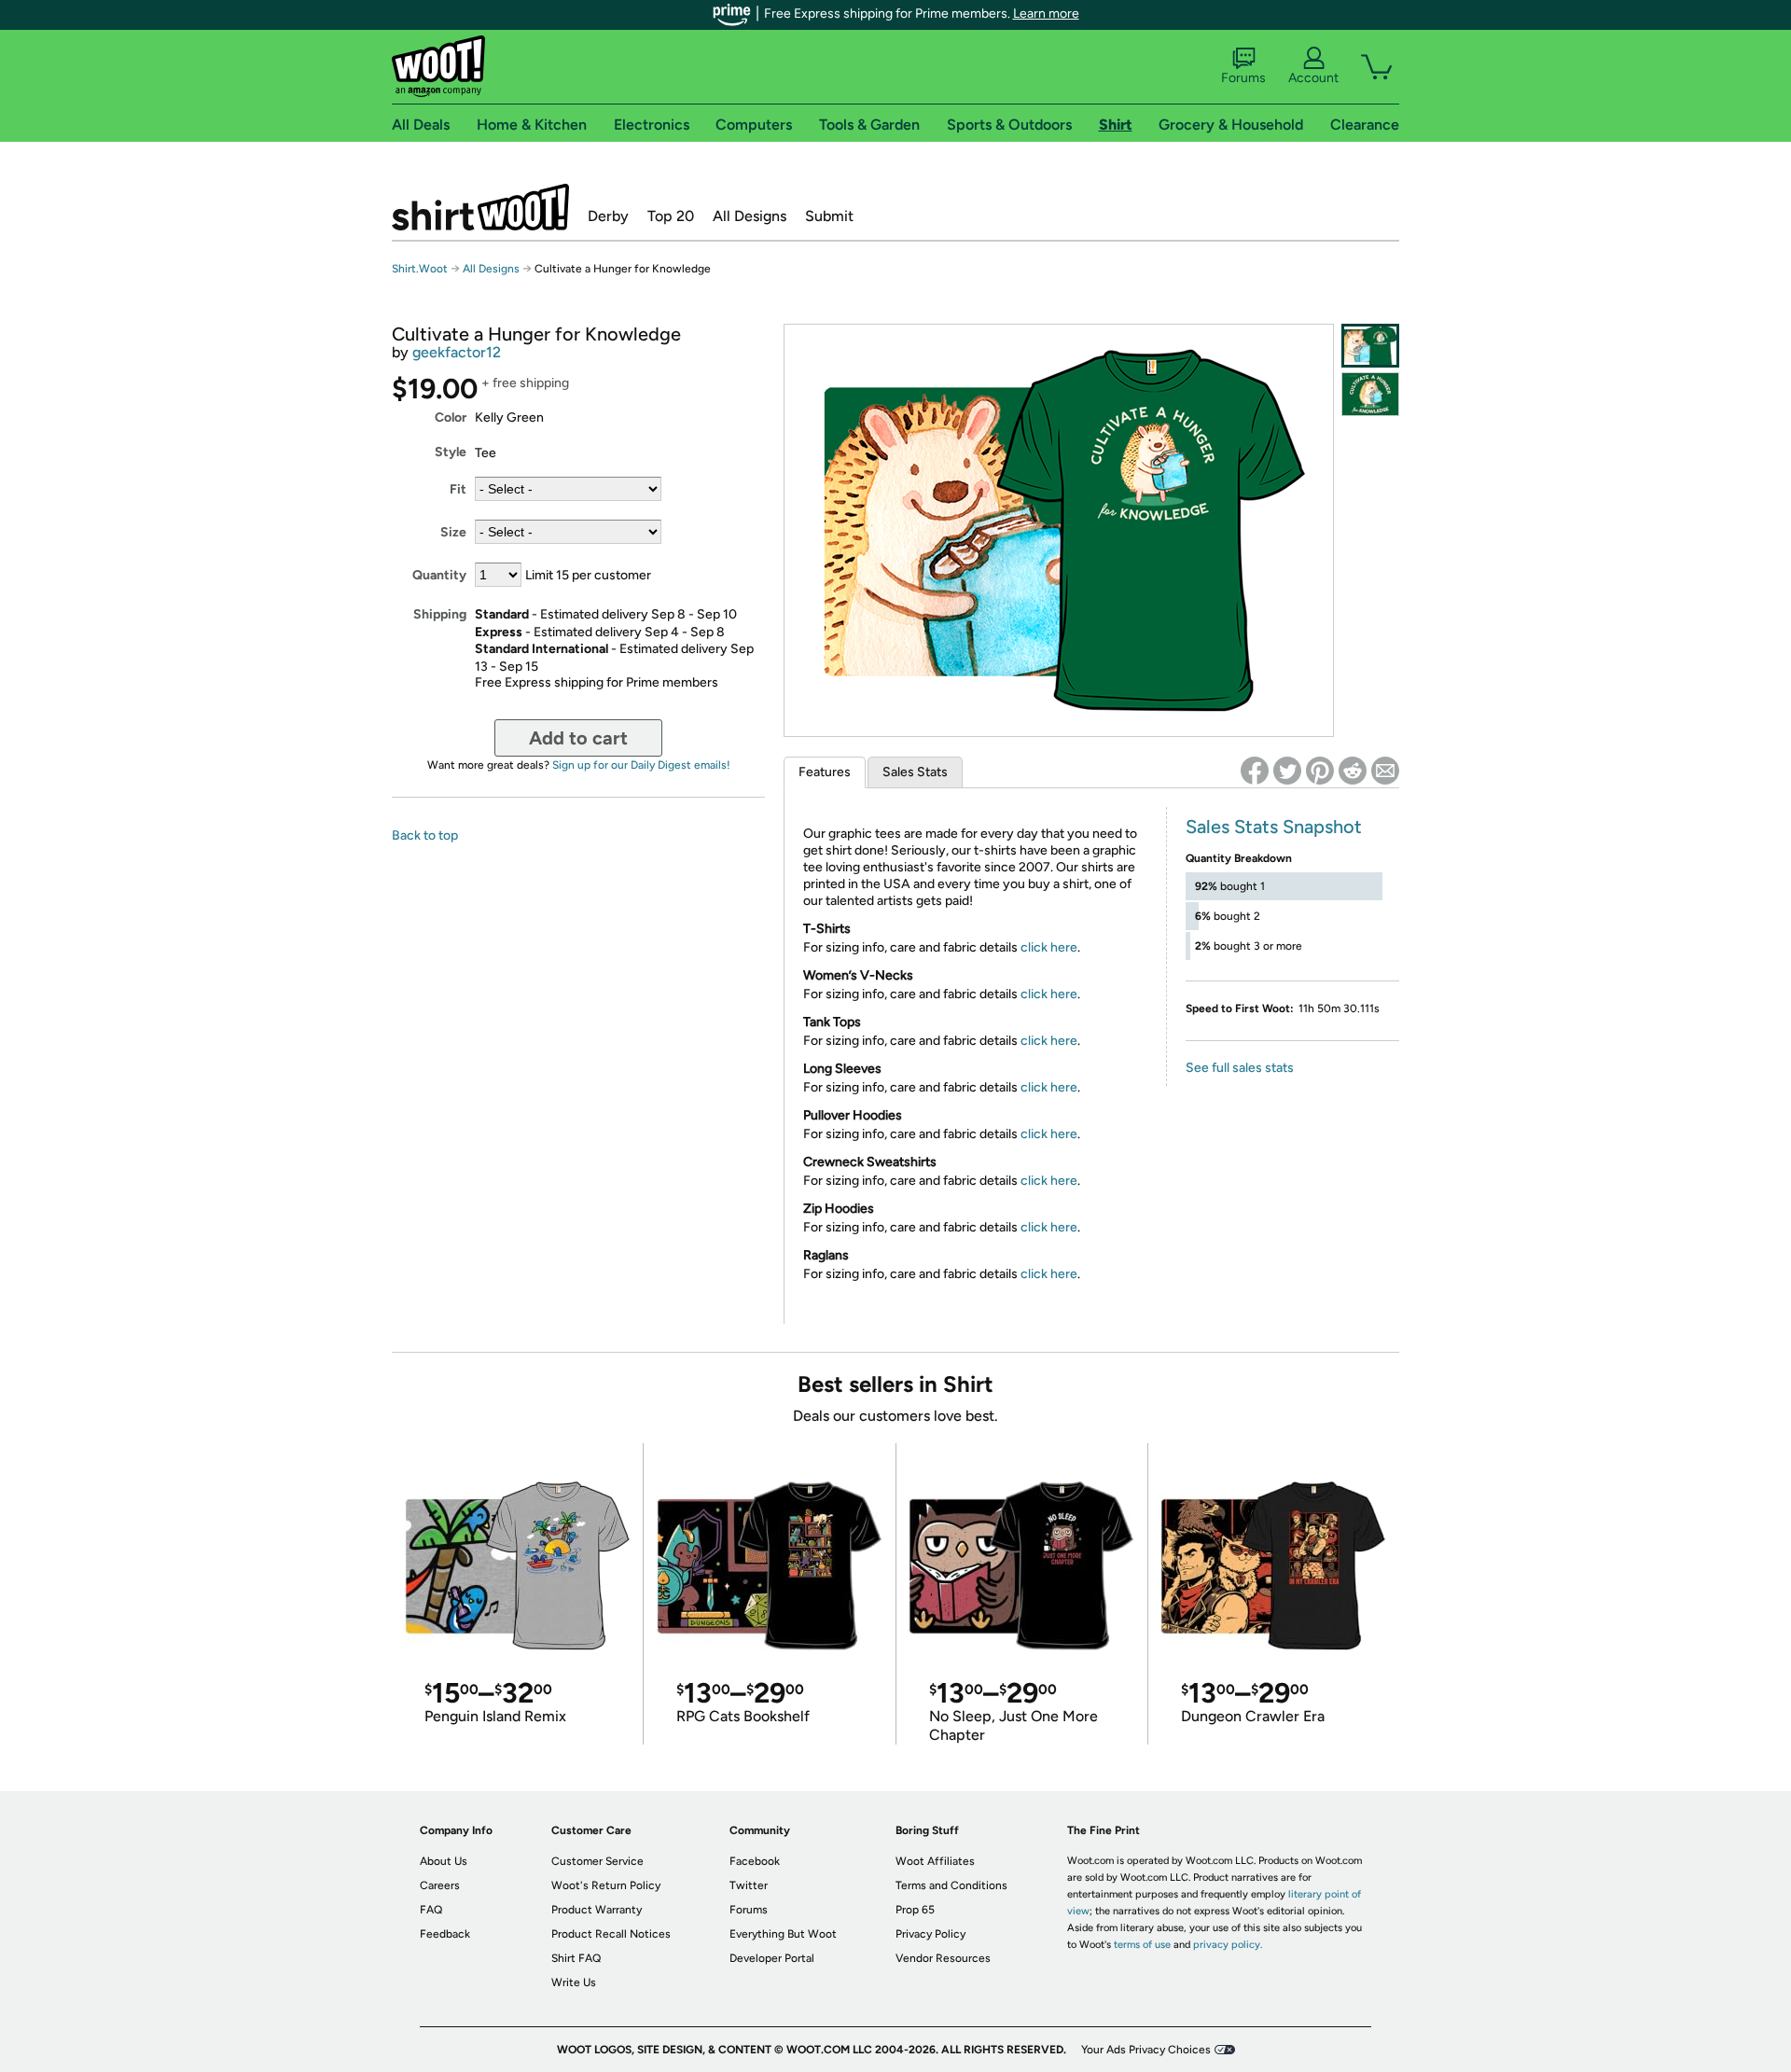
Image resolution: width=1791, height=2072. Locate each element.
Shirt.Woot (480, 207)
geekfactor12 (457, 352)
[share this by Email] (1385, 771)
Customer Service (597, 1861)
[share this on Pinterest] (1320, 771)
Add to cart (578, 738)
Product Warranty (597, 1910)
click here (1049, 947)
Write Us (574, 1982)
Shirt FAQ (576, 1958)
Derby (608, 216)
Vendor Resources (943, 1958)
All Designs (750, 216)
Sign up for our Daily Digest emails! (641, 765)
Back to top (425, 835)
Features (825, 772)
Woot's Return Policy (606, 1885)
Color (451, 417)
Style (451, 452)
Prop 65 (915, 1910)
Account (1313, 78)
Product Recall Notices (611, 1934)
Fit (458, 489)
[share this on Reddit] (1353, 771)
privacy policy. (1228, 1945)
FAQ (431, 1910)
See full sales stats (1240, 1068)
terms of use (1142, 1945)
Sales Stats (915, 772)
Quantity (439, 575)
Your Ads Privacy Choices (1146, 2050)
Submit (829, 216)
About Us (444, 1861)
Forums (1243, 78)
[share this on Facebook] (1255, 771)
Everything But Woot (783, 1934)
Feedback (445, 1934)
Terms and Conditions (951, 1885)
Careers (440, 1885)
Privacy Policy (930, 1934)
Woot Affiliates (935, 1861)
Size (453, 532)
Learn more (1046, 14)
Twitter (749, 1885)
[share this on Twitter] (1287, 771)
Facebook (755, 1861)
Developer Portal (772, 1958)
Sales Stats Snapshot (1274, 827)
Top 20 (671, 216)
